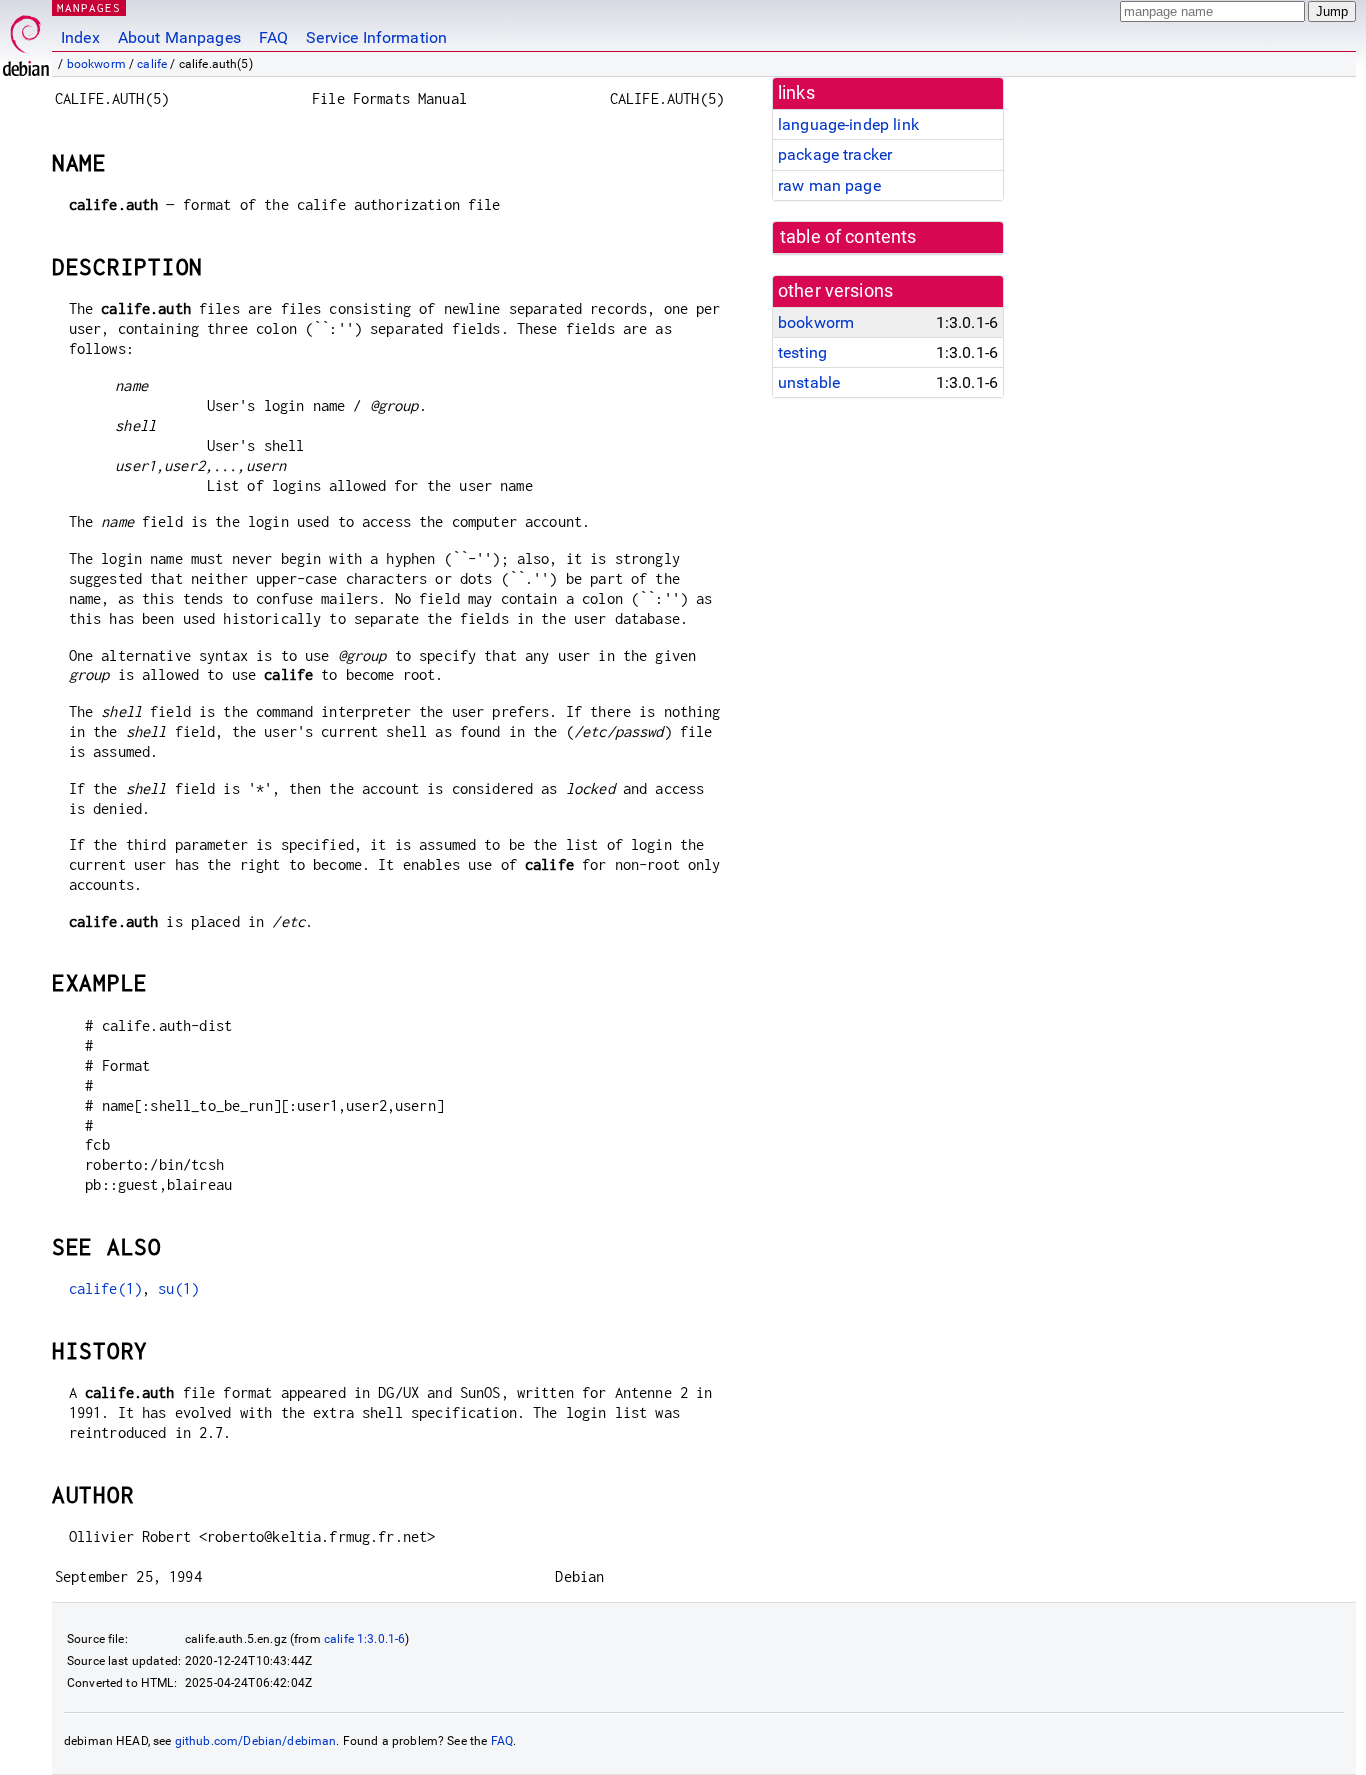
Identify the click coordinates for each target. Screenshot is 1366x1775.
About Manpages (179, 37)
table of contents (848, 237)
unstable (809, 382)
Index (80, 37)
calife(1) (105, 1288)
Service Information (376, 37)
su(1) (178, 1288)
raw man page (829, 185)
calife (152, 64)
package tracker (835, 154)
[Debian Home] (26, 40)
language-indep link (848, 124)
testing (802, 352)
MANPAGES (89, 7)
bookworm (96, 64)
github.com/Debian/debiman (256, 1741)
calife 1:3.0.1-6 (364, 1639)
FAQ (273, 37)
